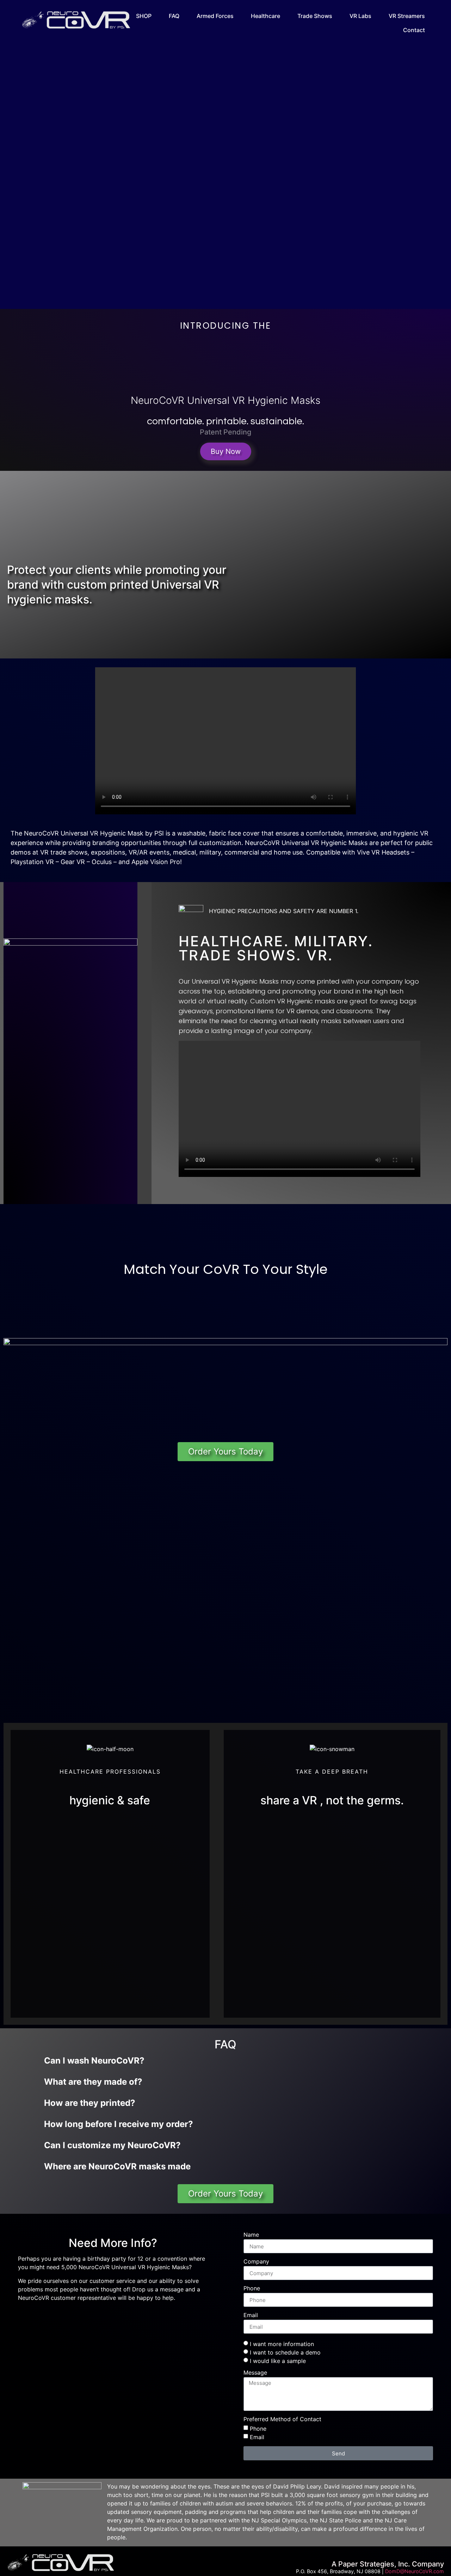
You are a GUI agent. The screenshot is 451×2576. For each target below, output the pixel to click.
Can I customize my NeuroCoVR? (112, 2145)
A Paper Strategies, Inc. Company (388, 2564)
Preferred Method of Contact (282, 2419)
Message (255, 2373)
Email (251, 2315)
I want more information (282, 2344)
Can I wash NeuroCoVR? (94, 2061)
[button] (225, 741)
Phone (252, 2289)
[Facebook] (91, 2317)
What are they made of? (93, 2082)
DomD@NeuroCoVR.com (415, 2571)
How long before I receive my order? (119, 2124)
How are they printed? (90, 2103)
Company (256, 2262)
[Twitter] (113, 2317)
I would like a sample (278, 2361)
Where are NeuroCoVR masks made (117, 2166)
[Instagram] (135, 2317)
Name (251, 2235)
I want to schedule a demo (285, 2352)
